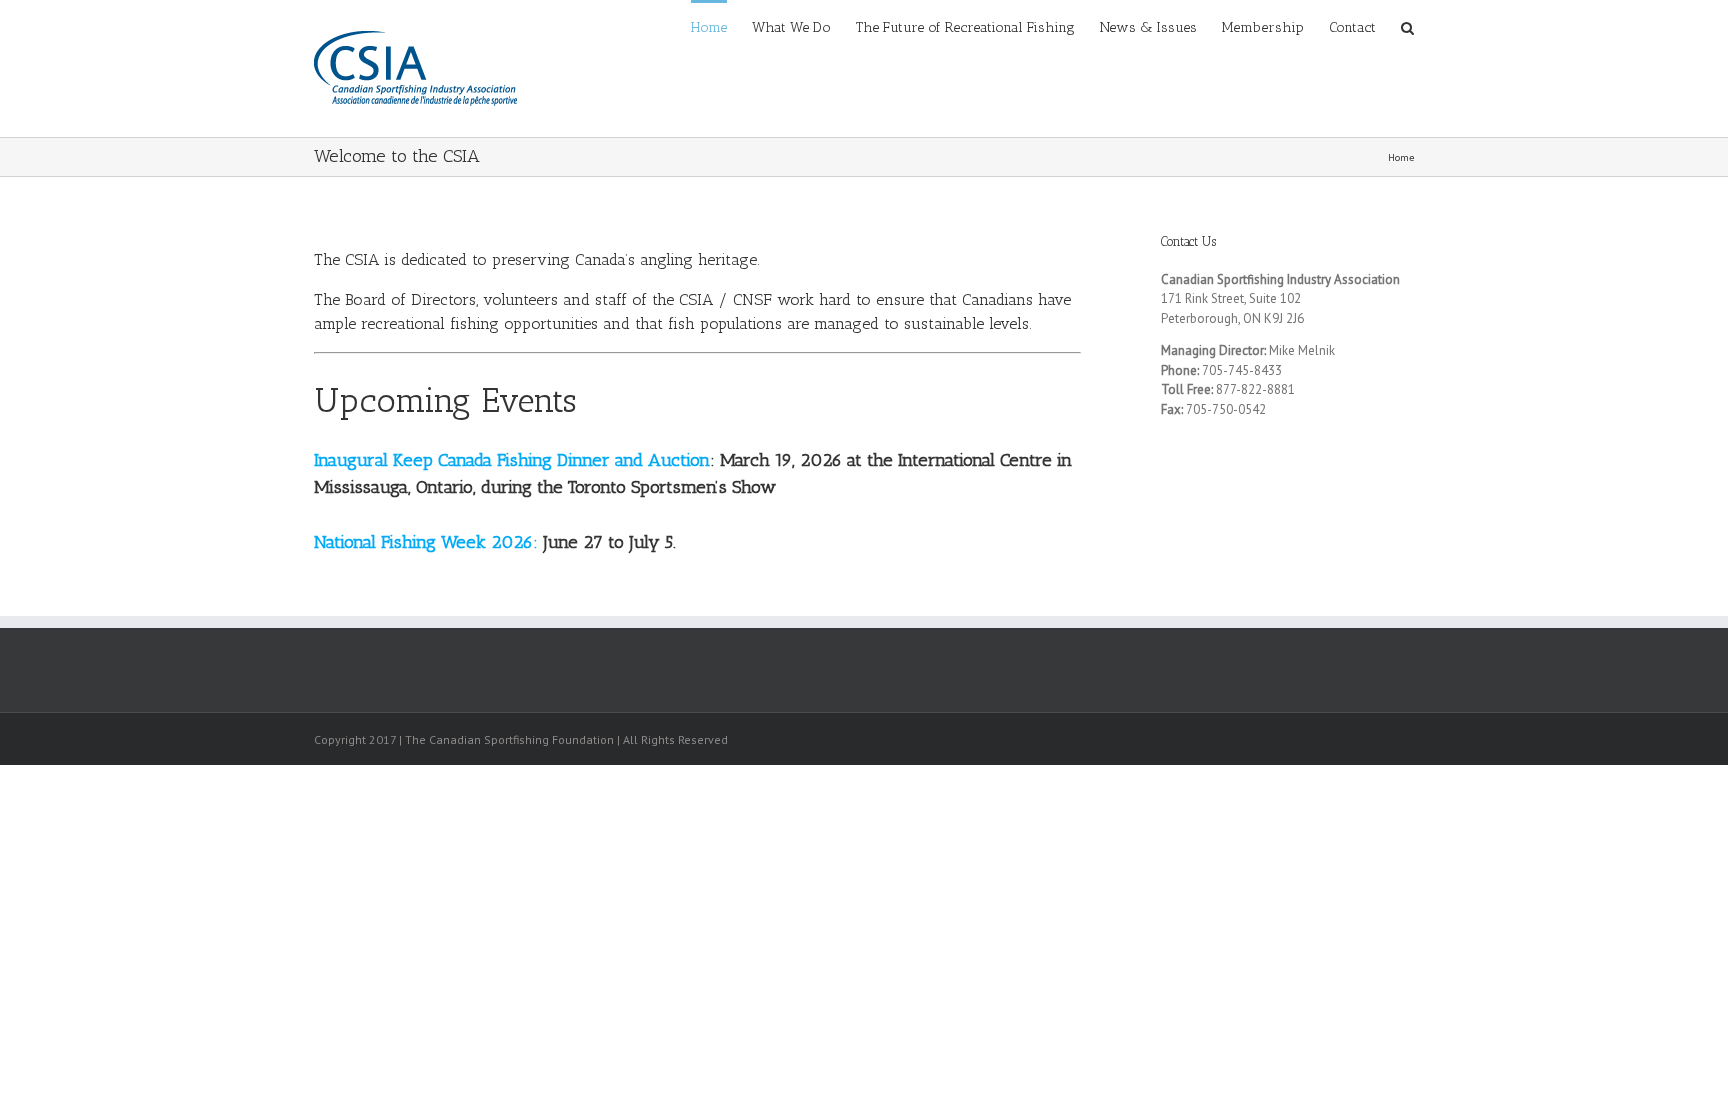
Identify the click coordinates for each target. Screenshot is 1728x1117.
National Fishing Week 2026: (426, 542)
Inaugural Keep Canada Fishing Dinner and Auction (512, 460)
